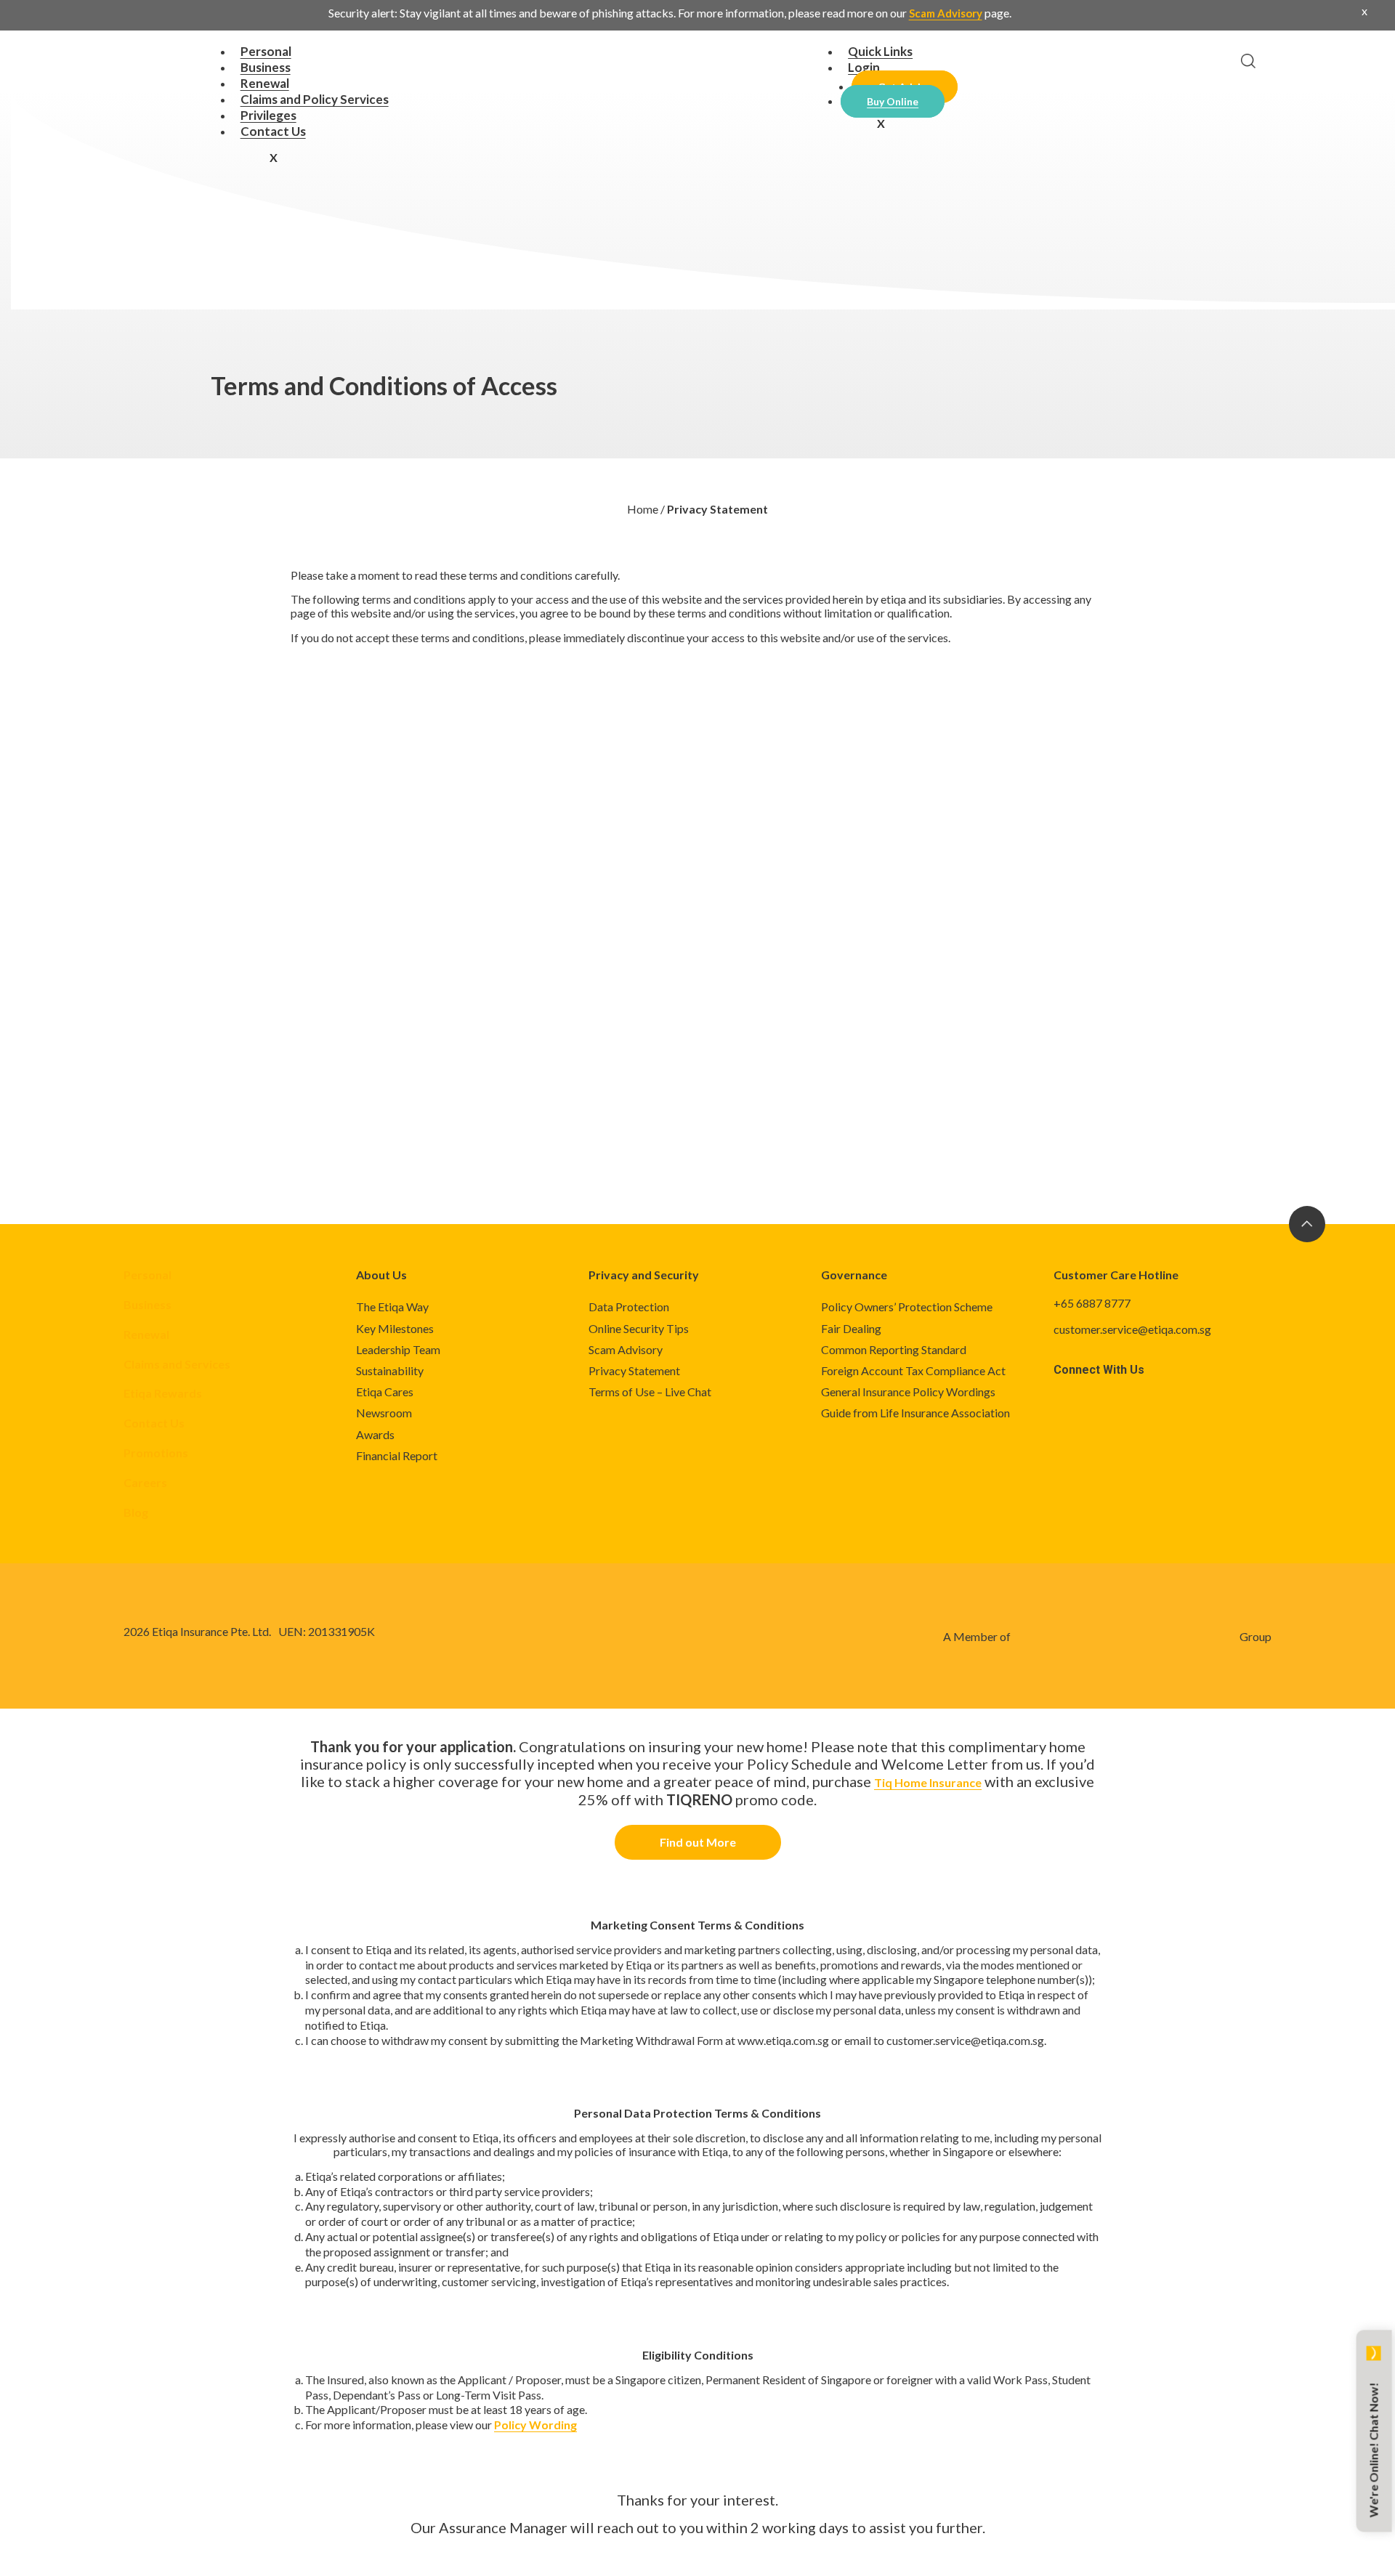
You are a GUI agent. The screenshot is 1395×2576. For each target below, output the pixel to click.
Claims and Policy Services (315, 99)
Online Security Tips (639, 1328)
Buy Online (893, 101)
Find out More (698, 1842)
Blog (136, 1512)
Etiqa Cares (385, 1392)
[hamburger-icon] (761, 53)
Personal (147, 1275)
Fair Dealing (851, 1328)
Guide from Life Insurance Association (915, 1413)
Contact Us (273, 131)
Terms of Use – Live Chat (650, 1392)
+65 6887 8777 (1092, 1303)
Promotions (156, 1453)
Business (147, 1304)
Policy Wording (535, 2425)
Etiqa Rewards (163, 1393)
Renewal (146, 1334)
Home (643, 509)
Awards (375, 1434)
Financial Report (397, 1455)
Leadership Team (398, 1349)
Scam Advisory (946, 13)
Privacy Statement (634, 1370)
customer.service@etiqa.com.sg (1132, 1329)
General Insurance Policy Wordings (908, 1392)
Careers (145, 1482)
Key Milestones (395, 1328)
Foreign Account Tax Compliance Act (913, 1370)
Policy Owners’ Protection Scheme (907, 1307)
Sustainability (390, 1370)
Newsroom (384, 1413)
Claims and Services (177, 1364)
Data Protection (629, 1307)
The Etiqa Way (392, 1307)
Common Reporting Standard (894, 1349)
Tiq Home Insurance (928, 1782)
